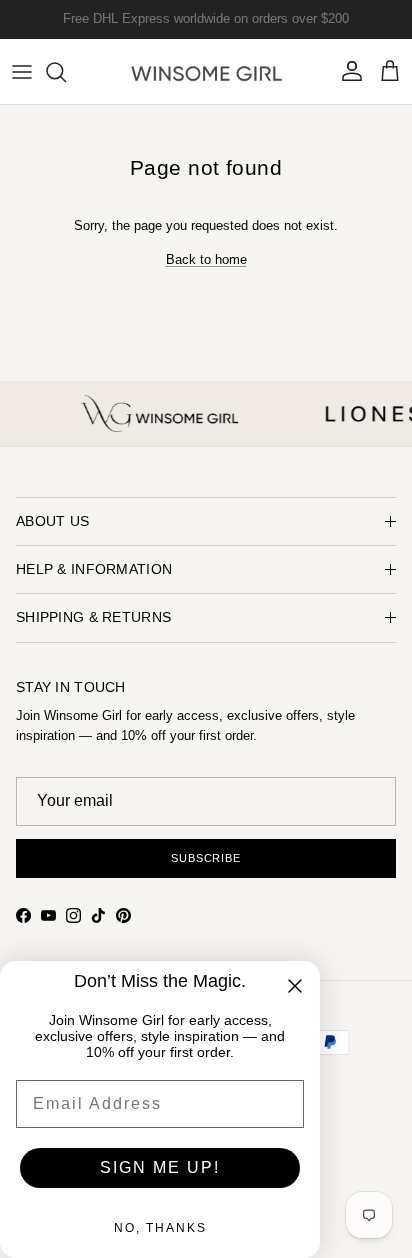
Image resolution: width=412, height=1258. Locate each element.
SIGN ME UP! (160, 1167)
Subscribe (206, 858)
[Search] (66, 72)
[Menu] (22, 72)
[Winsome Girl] (206, 71)
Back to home (206, 259)
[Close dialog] (295, 986)
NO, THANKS (160, 1228)
